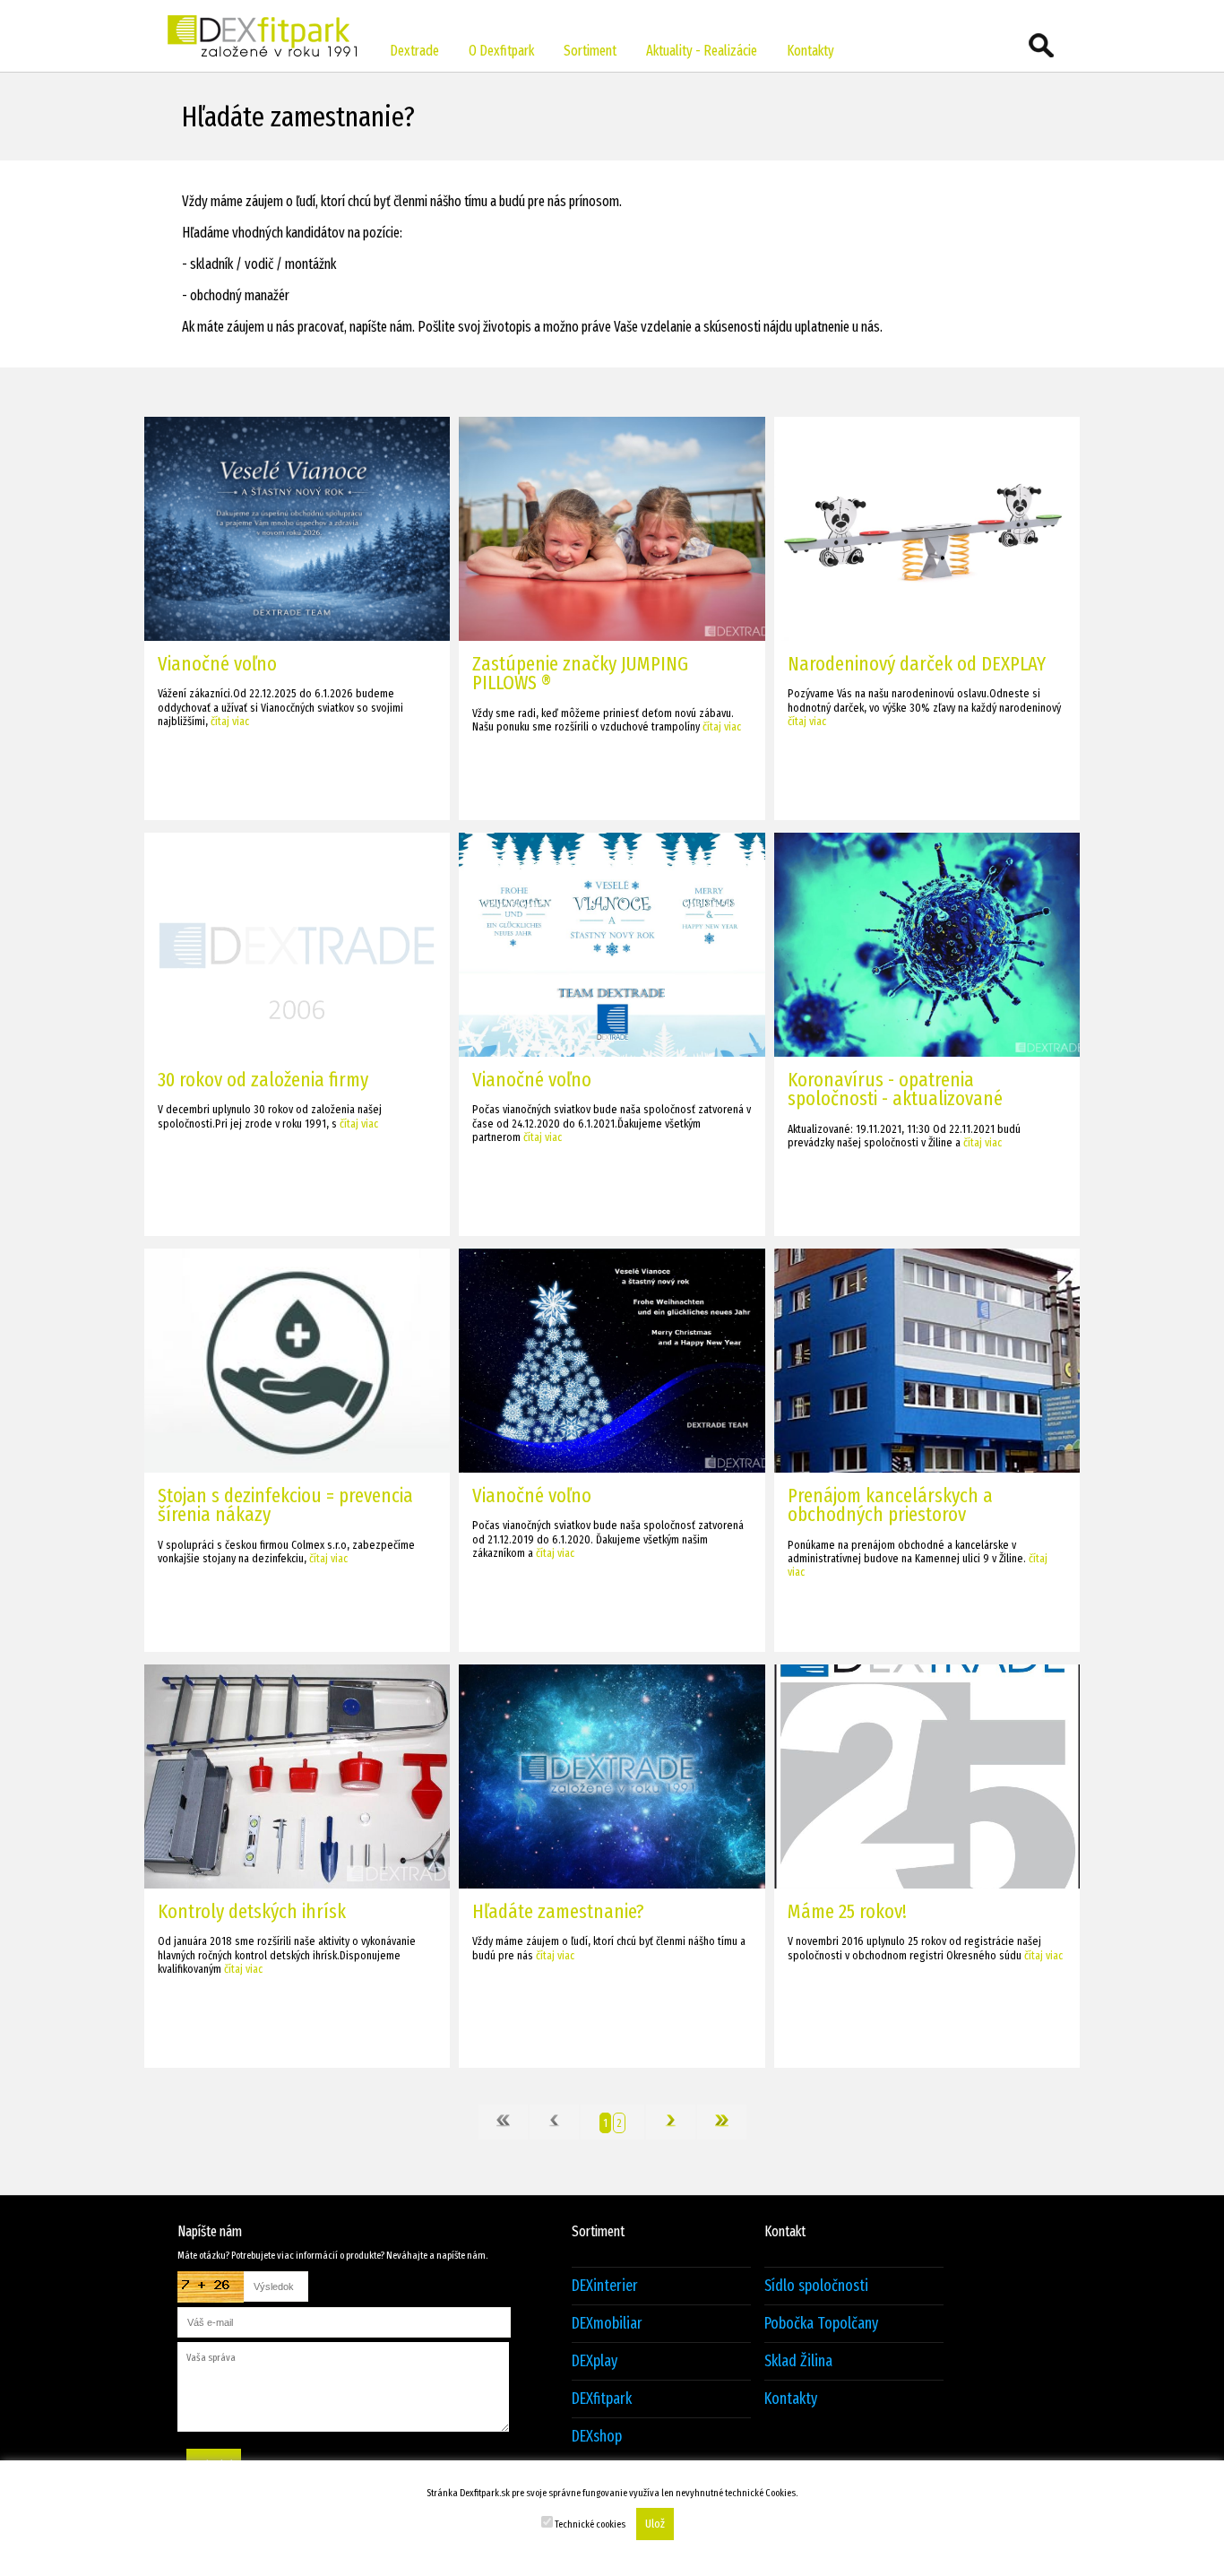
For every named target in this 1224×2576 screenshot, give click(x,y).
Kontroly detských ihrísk (252, 1911)
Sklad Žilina (798, 2361)
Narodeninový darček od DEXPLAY (917, 664)
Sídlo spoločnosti (816, 2286)
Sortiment (590, 51)
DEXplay (595, 2361)
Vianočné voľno (217, 664)
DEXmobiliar (607, 2324)
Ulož (655, 2524)
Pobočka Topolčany (821, 2324)
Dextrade (414, 51)
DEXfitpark (602, 2399)
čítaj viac (230, 721)
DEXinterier (605, 2286)
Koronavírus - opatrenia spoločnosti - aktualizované (895, 1089)
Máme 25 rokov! (847, 1911)
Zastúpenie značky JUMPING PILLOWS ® (580, 673)
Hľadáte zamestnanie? (558, 1911)
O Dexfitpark (501, 51)
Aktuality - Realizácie (702, 51)
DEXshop (597, 2437)
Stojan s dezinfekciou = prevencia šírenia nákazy (285, 1505)
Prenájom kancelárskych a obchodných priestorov (890, 1505)
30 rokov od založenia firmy (263, 1080)
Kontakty (810, 51)
